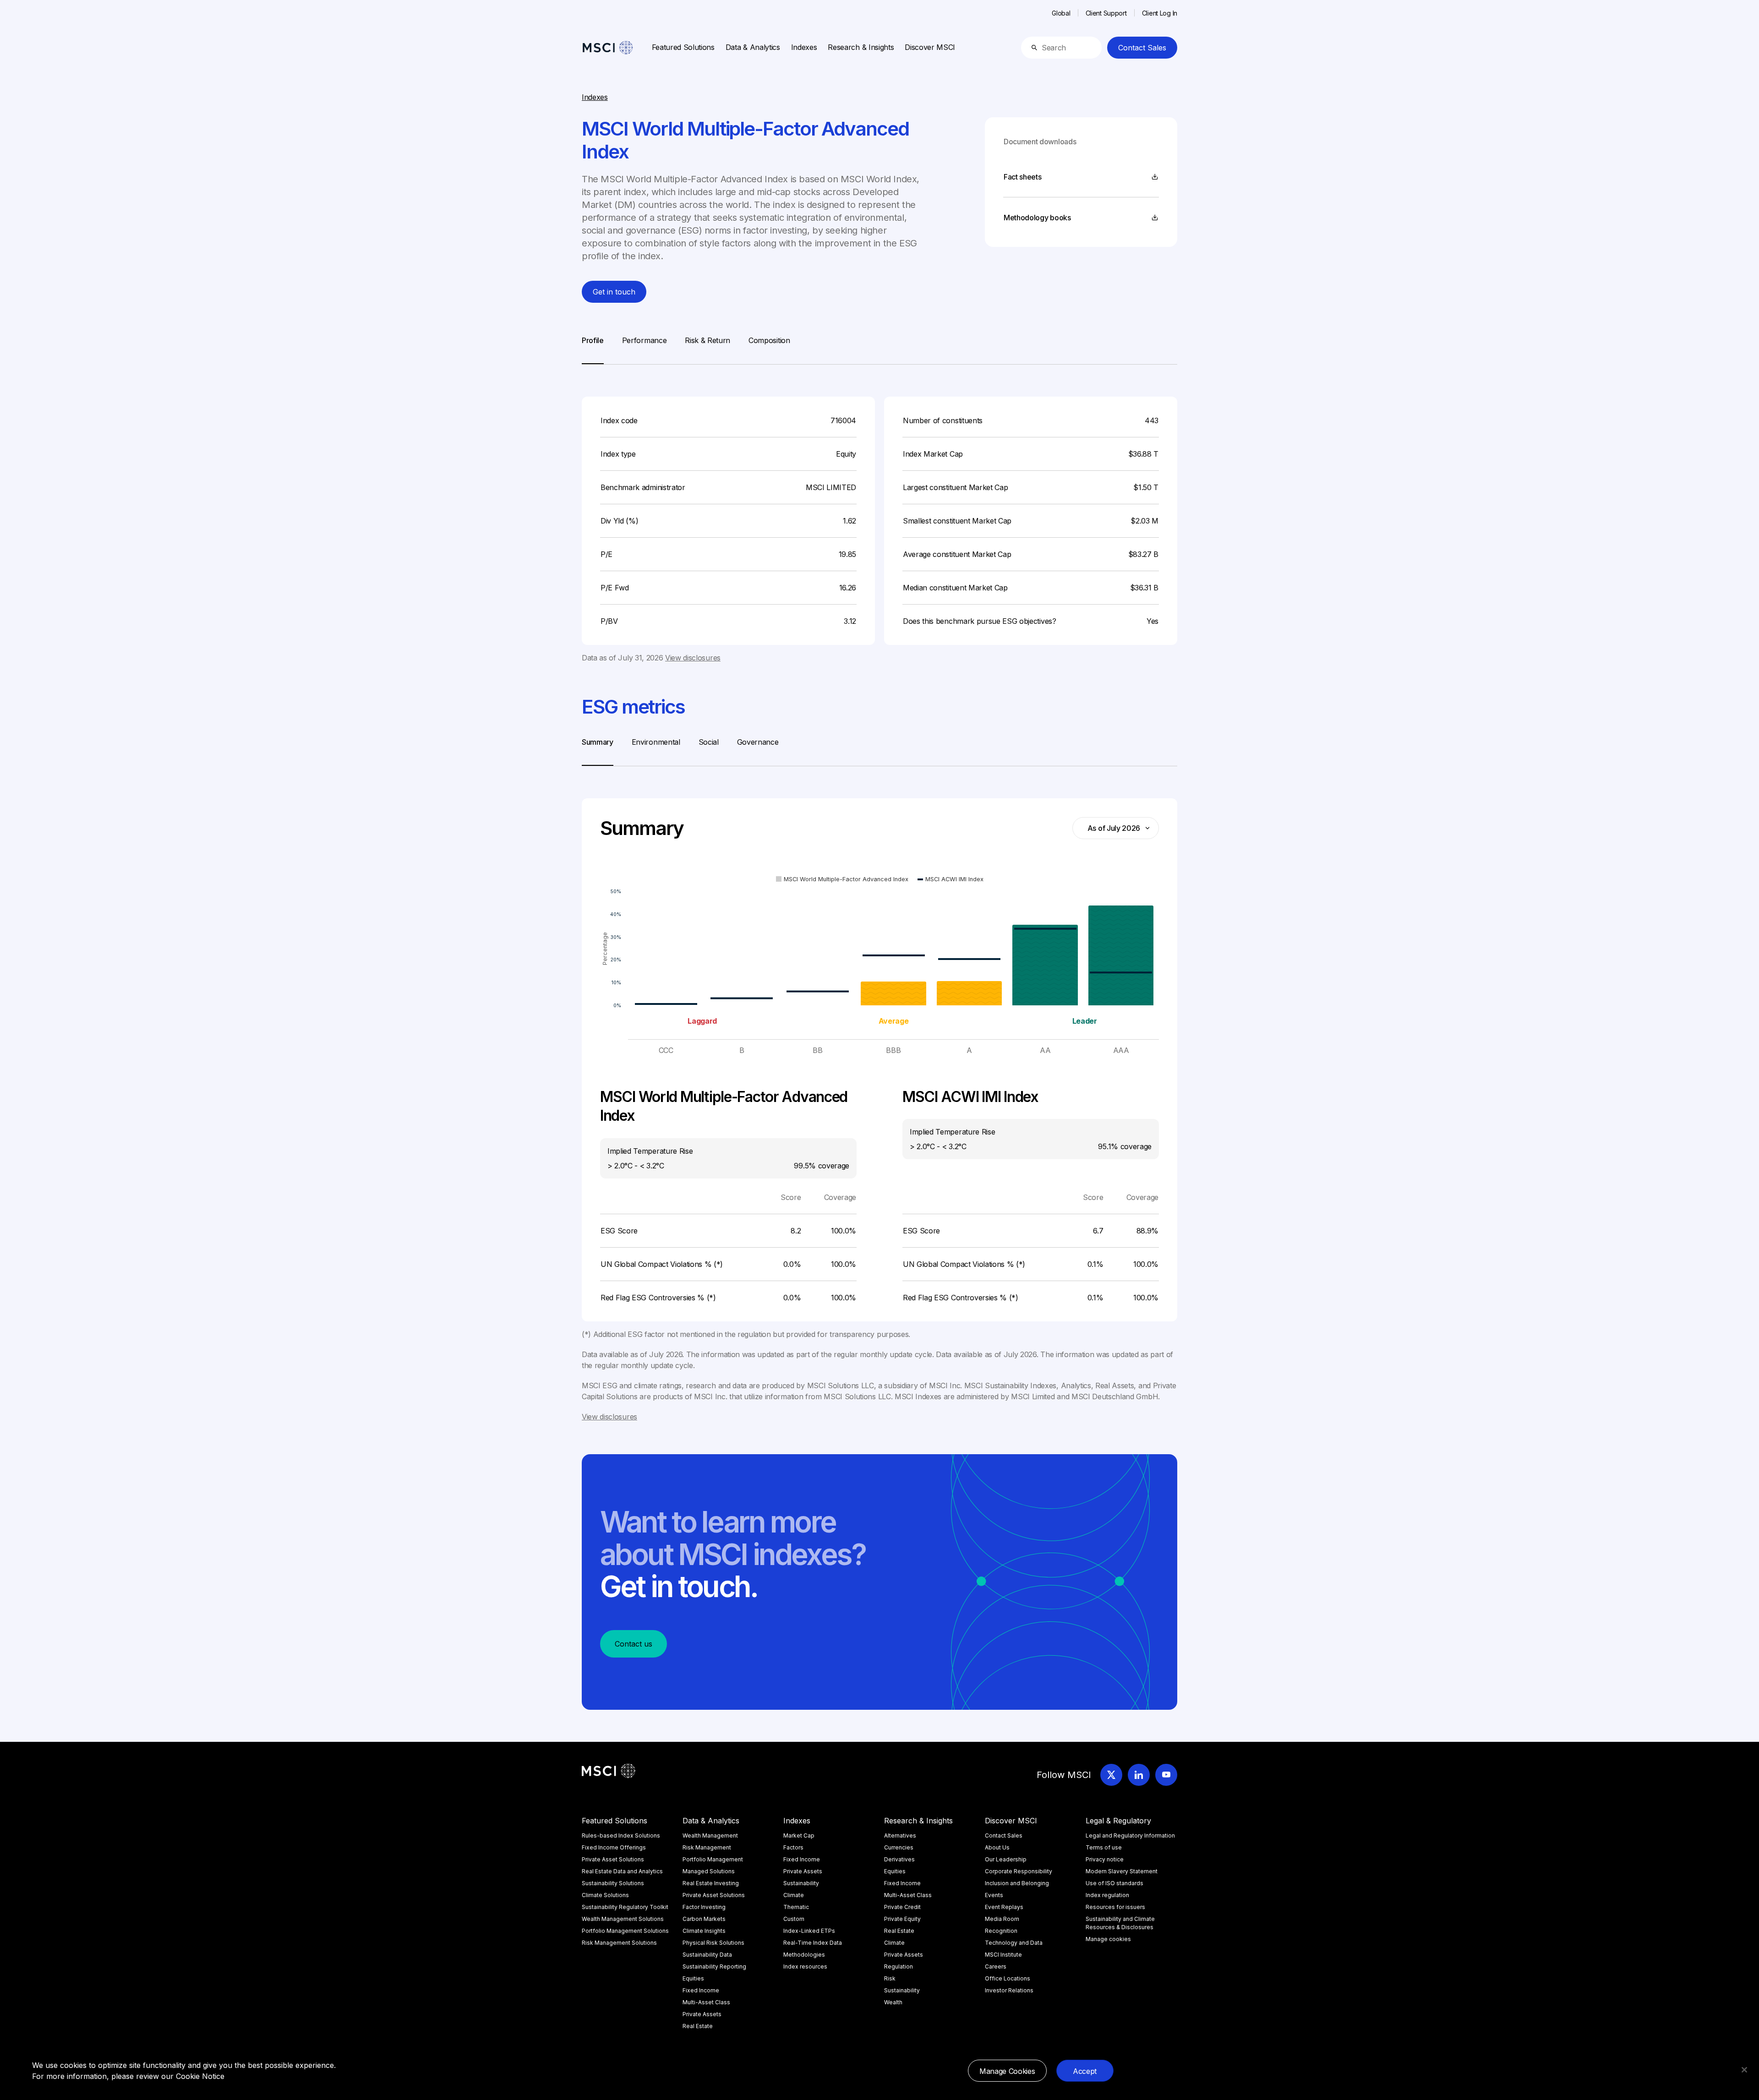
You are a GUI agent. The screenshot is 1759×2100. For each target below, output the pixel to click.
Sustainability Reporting (714, 1966)
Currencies (899, 1847)
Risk (890, 1978)
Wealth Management (710, 1835)
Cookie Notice (200, 2076)
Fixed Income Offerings (614, 1847)
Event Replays (1004, 1907)
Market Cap (799, 1835)
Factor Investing (704, 1907)
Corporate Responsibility (1019, 1871)
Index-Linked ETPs (809, 1931)
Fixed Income (701, 1990)
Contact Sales (1142, 48)
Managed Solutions (709, 1871)
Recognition (1001, 1931)
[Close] (1744, 2070)
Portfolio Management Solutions (625, 1931)
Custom (794, 1919)
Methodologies (804, 1955)
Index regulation (1107, 1895)
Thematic (796, 1907)
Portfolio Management (713, 1859)
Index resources (805, 1966)
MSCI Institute (1003, 1955)
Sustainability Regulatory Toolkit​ (625, 1907)
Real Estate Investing (711, 1883)
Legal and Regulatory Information (1130, 1835)
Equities (693, 1978)
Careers (996, 1966)
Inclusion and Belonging (1017, 1883)
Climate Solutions (605, 1895)
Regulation (899, 1966)
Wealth (893, 2002)
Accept (1085, 2071)
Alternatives (900, 1835)
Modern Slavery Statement (1122, 1871)
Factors (793, 1847)
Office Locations (1008, 1978)
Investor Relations (1009, 1990)
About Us (997, 1847)
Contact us (634, 1644)
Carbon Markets (704, 1919)
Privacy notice (1105, 1859)
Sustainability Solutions (613, 1883)
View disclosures (693, 658)
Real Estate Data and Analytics (622, 1871)
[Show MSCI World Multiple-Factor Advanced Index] (842, 879)
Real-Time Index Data (813, 1943)
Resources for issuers (1115, 1907)
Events (994, 1895)
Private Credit (902, 1907)
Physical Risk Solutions (713, 1943)
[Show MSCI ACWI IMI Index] (951, 879)
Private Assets (702, 2014)
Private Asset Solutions (613, 1859)
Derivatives (899, 1859)
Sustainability (801, 1883)
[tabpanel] (879, 514)
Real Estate (698, 2026)
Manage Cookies (1007, 2071)
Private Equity (902, 1919)
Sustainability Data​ (707, 1955)
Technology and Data (1014, 1943)
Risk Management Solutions (619, 1943)
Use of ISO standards (1114, 1883)
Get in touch (614, 292)
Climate (794, 1895)
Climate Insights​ (704, 1931)
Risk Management (707, 1847)
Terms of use (1104, 1847)
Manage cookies (1108, 1939)
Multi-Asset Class (706, 2002)
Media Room (1002, 1919)
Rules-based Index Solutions (621, 1835)
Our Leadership (1006, 1859)
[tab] (593, 349)
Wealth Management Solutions (623, 1919)
